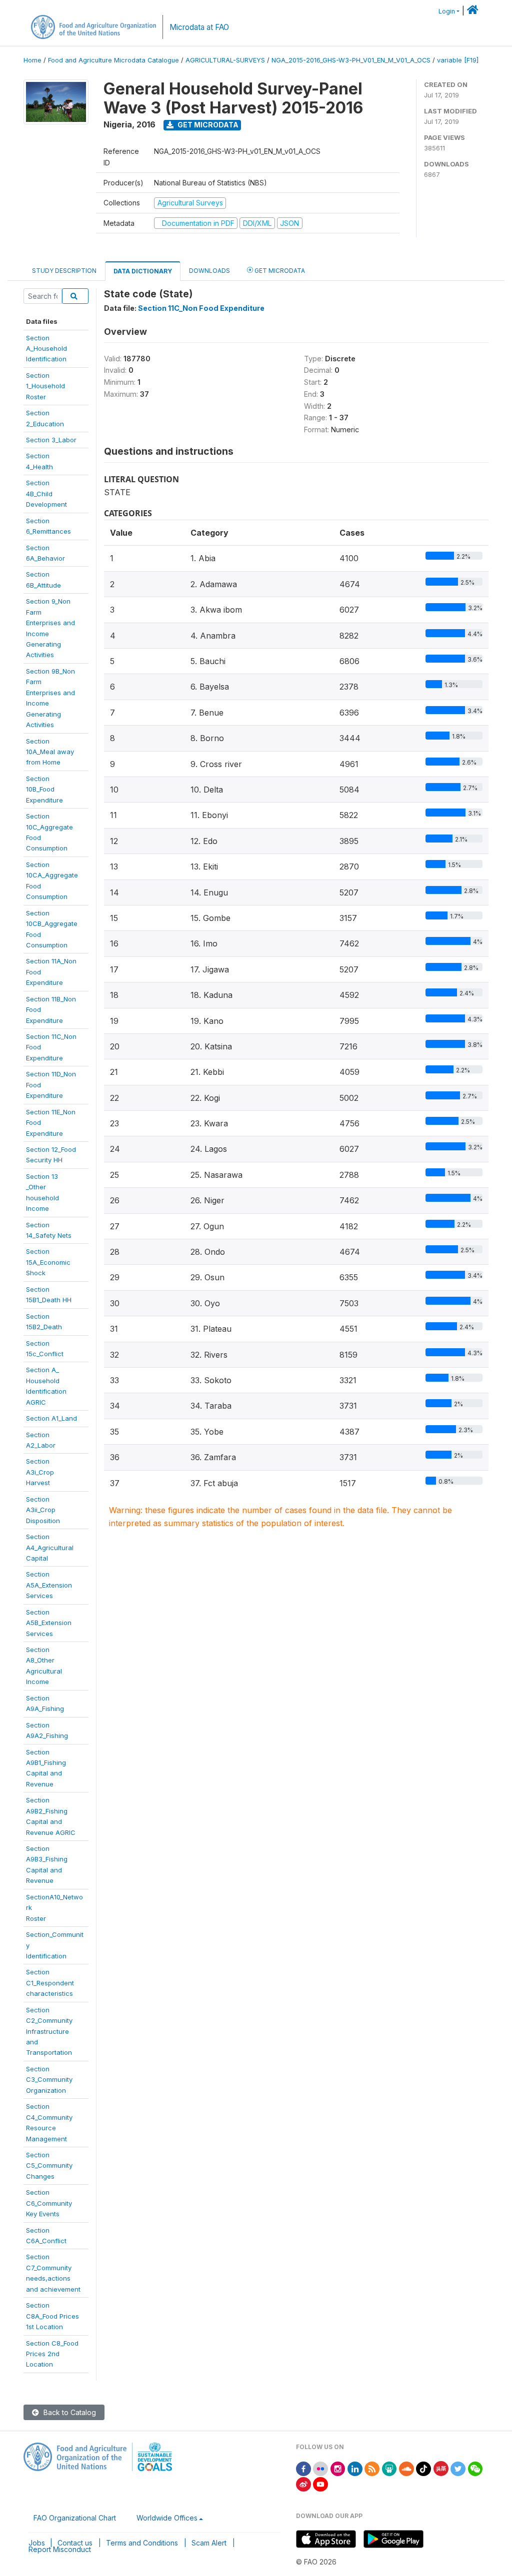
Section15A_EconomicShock (48, 1262)
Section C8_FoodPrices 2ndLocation (52, 2354)
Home (32, 60)
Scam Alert (209, 2543)
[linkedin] (355, 2468)
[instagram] (338, 2468)
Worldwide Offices (167, 2518)
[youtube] (320, 2483)
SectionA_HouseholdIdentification (46, 349)
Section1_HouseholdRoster (45, 386)
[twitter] (458, 2468)
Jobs (37, 2543)
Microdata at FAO (199, 27)
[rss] (372, 2468)
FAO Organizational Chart (75, 2518)
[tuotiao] (441, 2468)
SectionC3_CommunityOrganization (49, 2080)
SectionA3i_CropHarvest (40, 1472)
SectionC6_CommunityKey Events (49, 2203)
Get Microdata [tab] (279, 271)
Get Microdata (207, 125)
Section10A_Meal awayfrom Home (50, 752)
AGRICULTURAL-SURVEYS (225, 60)
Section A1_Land (51, 1418)
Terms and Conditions (142, 2543)
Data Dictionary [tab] (143, 271)
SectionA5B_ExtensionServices (49, 1623)
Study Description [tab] (64, 271)
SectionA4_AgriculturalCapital (50, 1547)
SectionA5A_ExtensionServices (49, 1585)
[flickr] (320, 2468)
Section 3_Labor (51, 440)
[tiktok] (423, 2468)
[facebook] (303, 2468)
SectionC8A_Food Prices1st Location (52, 2316)
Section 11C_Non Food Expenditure (201, 308)
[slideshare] (389, 2468)
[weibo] (303, 2483)
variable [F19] (458, 60)
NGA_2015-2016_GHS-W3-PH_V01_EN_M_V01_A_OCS (351, 60)
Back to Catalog (69, 2412)
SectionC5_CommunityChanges (49, 2165)
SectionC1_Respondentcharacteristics (50, 1983)
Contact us (75, 2543)
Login (447, 11)
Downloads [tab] (209, 271)
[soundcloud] (406, 2468)
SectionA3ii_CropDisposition (43, 1510)
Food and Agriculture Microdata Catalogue (113, 60)
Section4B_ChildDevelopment (46, 493)
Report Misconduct (60, 2549)
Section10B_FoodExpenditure (44, 789)
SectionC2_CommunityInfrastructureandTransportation (49, 2031)
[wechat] (475, 2468)
